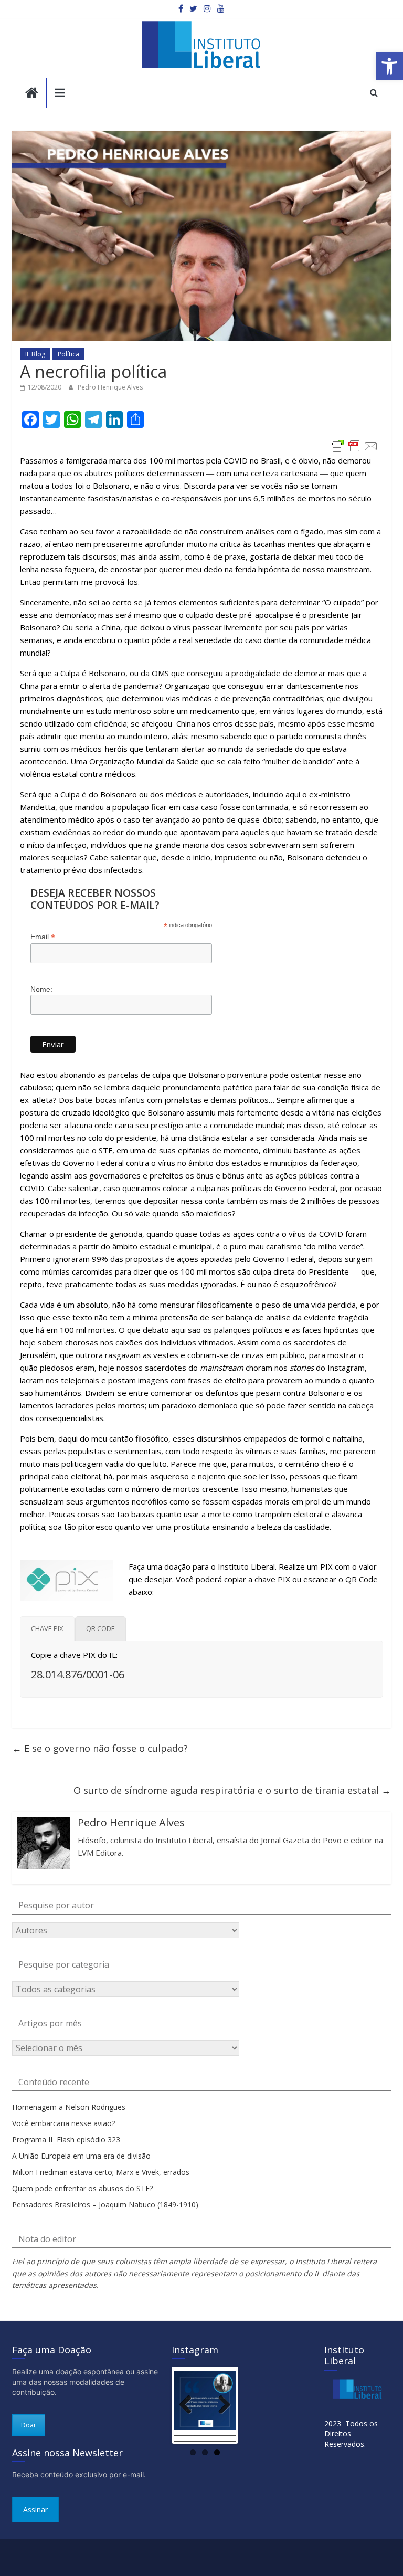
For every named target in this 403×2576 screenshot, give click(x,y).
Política (68, 354)
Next (220, 2405)
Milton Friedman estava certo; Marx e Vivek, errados (101, 2172)
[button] (389, 66)
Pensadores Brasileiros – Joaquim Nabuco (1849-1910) (105, 2205)
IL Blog (35, 354)
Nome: (41, 989)
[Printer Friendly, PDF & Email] (354, 446)
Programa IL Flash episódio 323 (66, 2139)
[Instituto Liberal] (32, 94)
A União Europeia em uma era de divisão (81, 2156)
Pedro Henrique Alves (110, 387)
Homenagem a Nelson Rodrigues (69, 2107)
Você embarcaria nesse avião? (63, 2123)
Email (43, 937)
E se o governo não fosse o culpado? (100, 1748)
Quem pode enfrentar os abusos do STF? (82, 2188)
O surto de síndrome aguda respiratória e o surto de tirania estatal (232, 1790)
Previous (189, 2405)
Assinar (35, 2510)
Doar (29, 2425)
